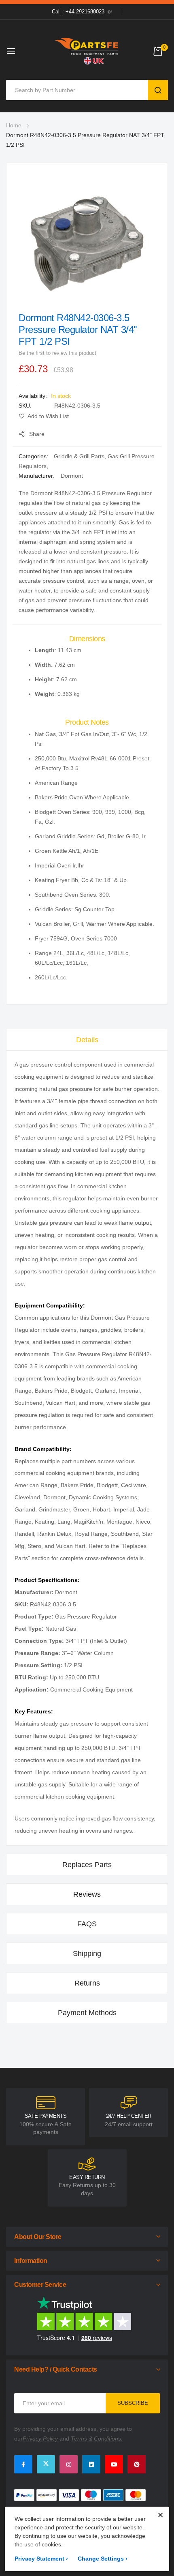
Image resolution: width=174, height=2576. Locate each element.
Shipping (87, 1953)
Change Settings (103, 2559)
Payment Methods (87, 2013)
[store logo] (87, 51)
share (37, 434)
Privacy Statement (41, 2559)
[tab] (87, 1040)
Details (87, 1040)
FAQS (87, 1924)
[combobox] (79, 90)
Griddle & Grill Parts (79, 456)
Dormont (72, 476)
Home (14, 125)
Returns (87, 1983)
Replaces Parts (87, 1865)
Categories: (34, 456)
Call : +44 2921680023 (78, 12)
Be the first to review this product (57, 353)
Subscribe (133, 2403)
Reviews (87, 1894)
